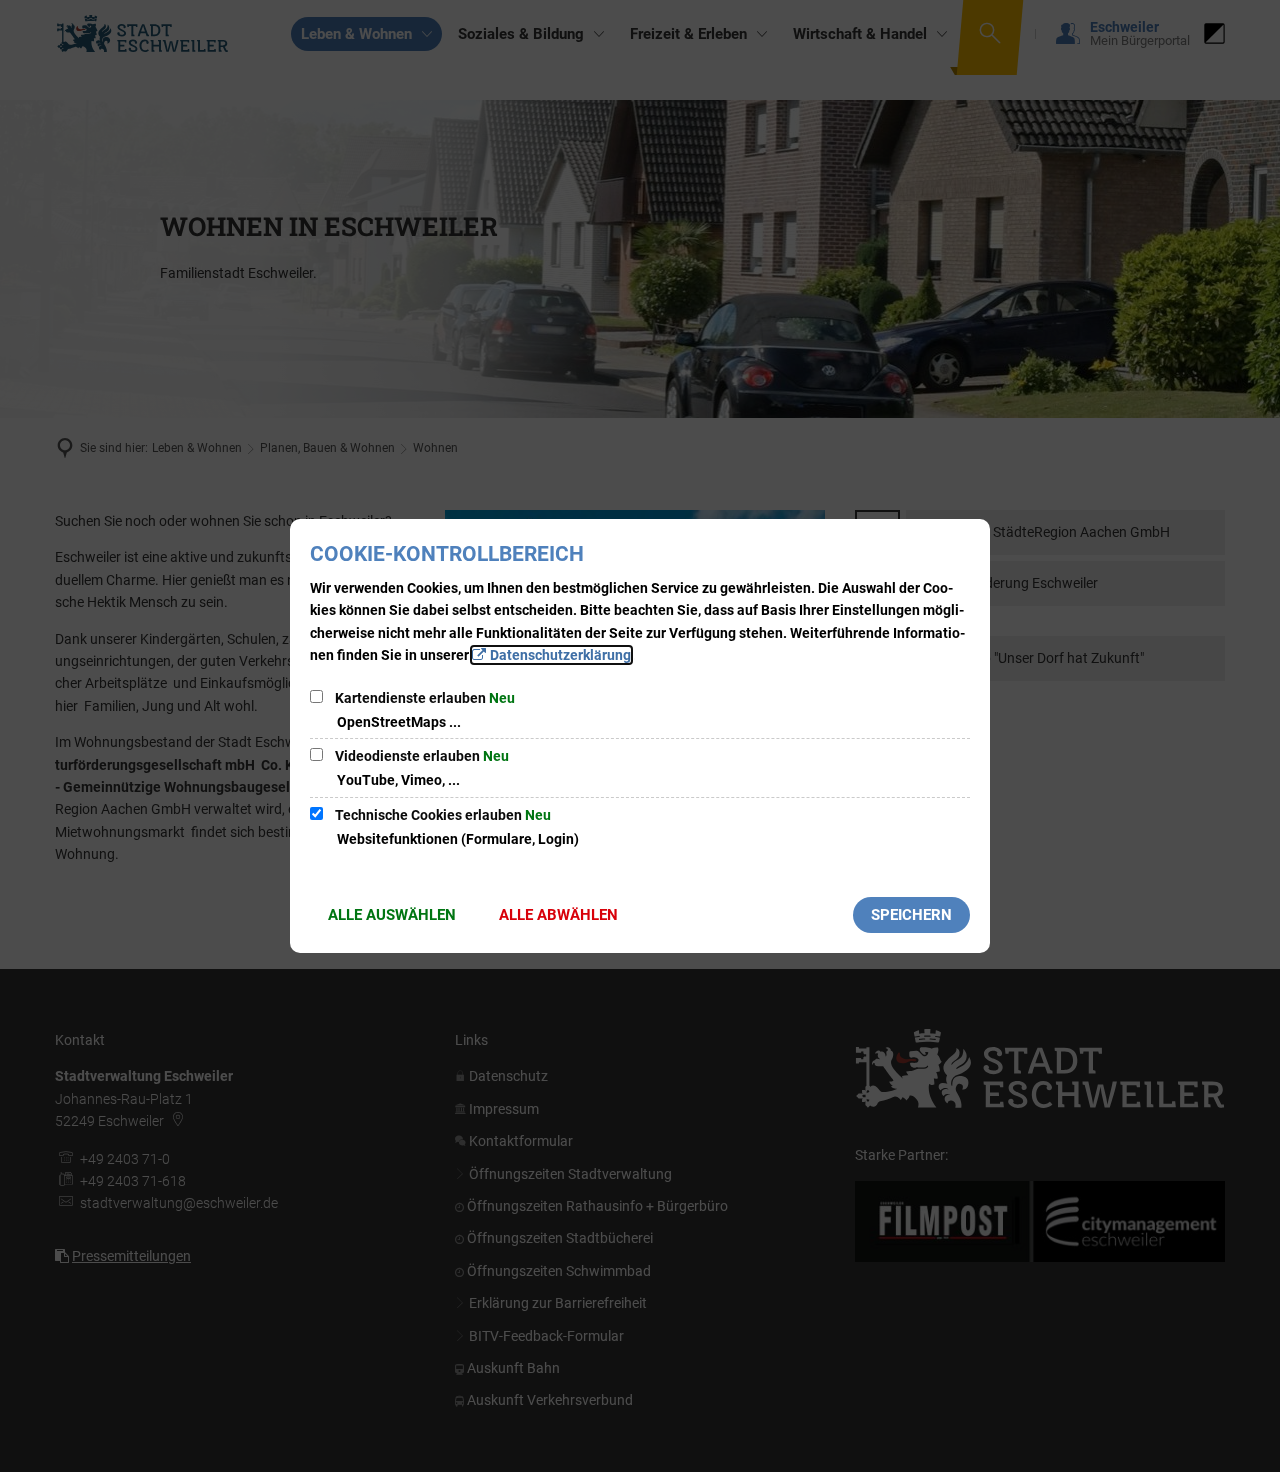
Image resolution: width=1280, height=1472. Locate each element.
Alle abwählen (558, 915)
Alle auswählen (392, 915)
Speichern (911, 915)
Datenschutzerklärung (560, 655)
